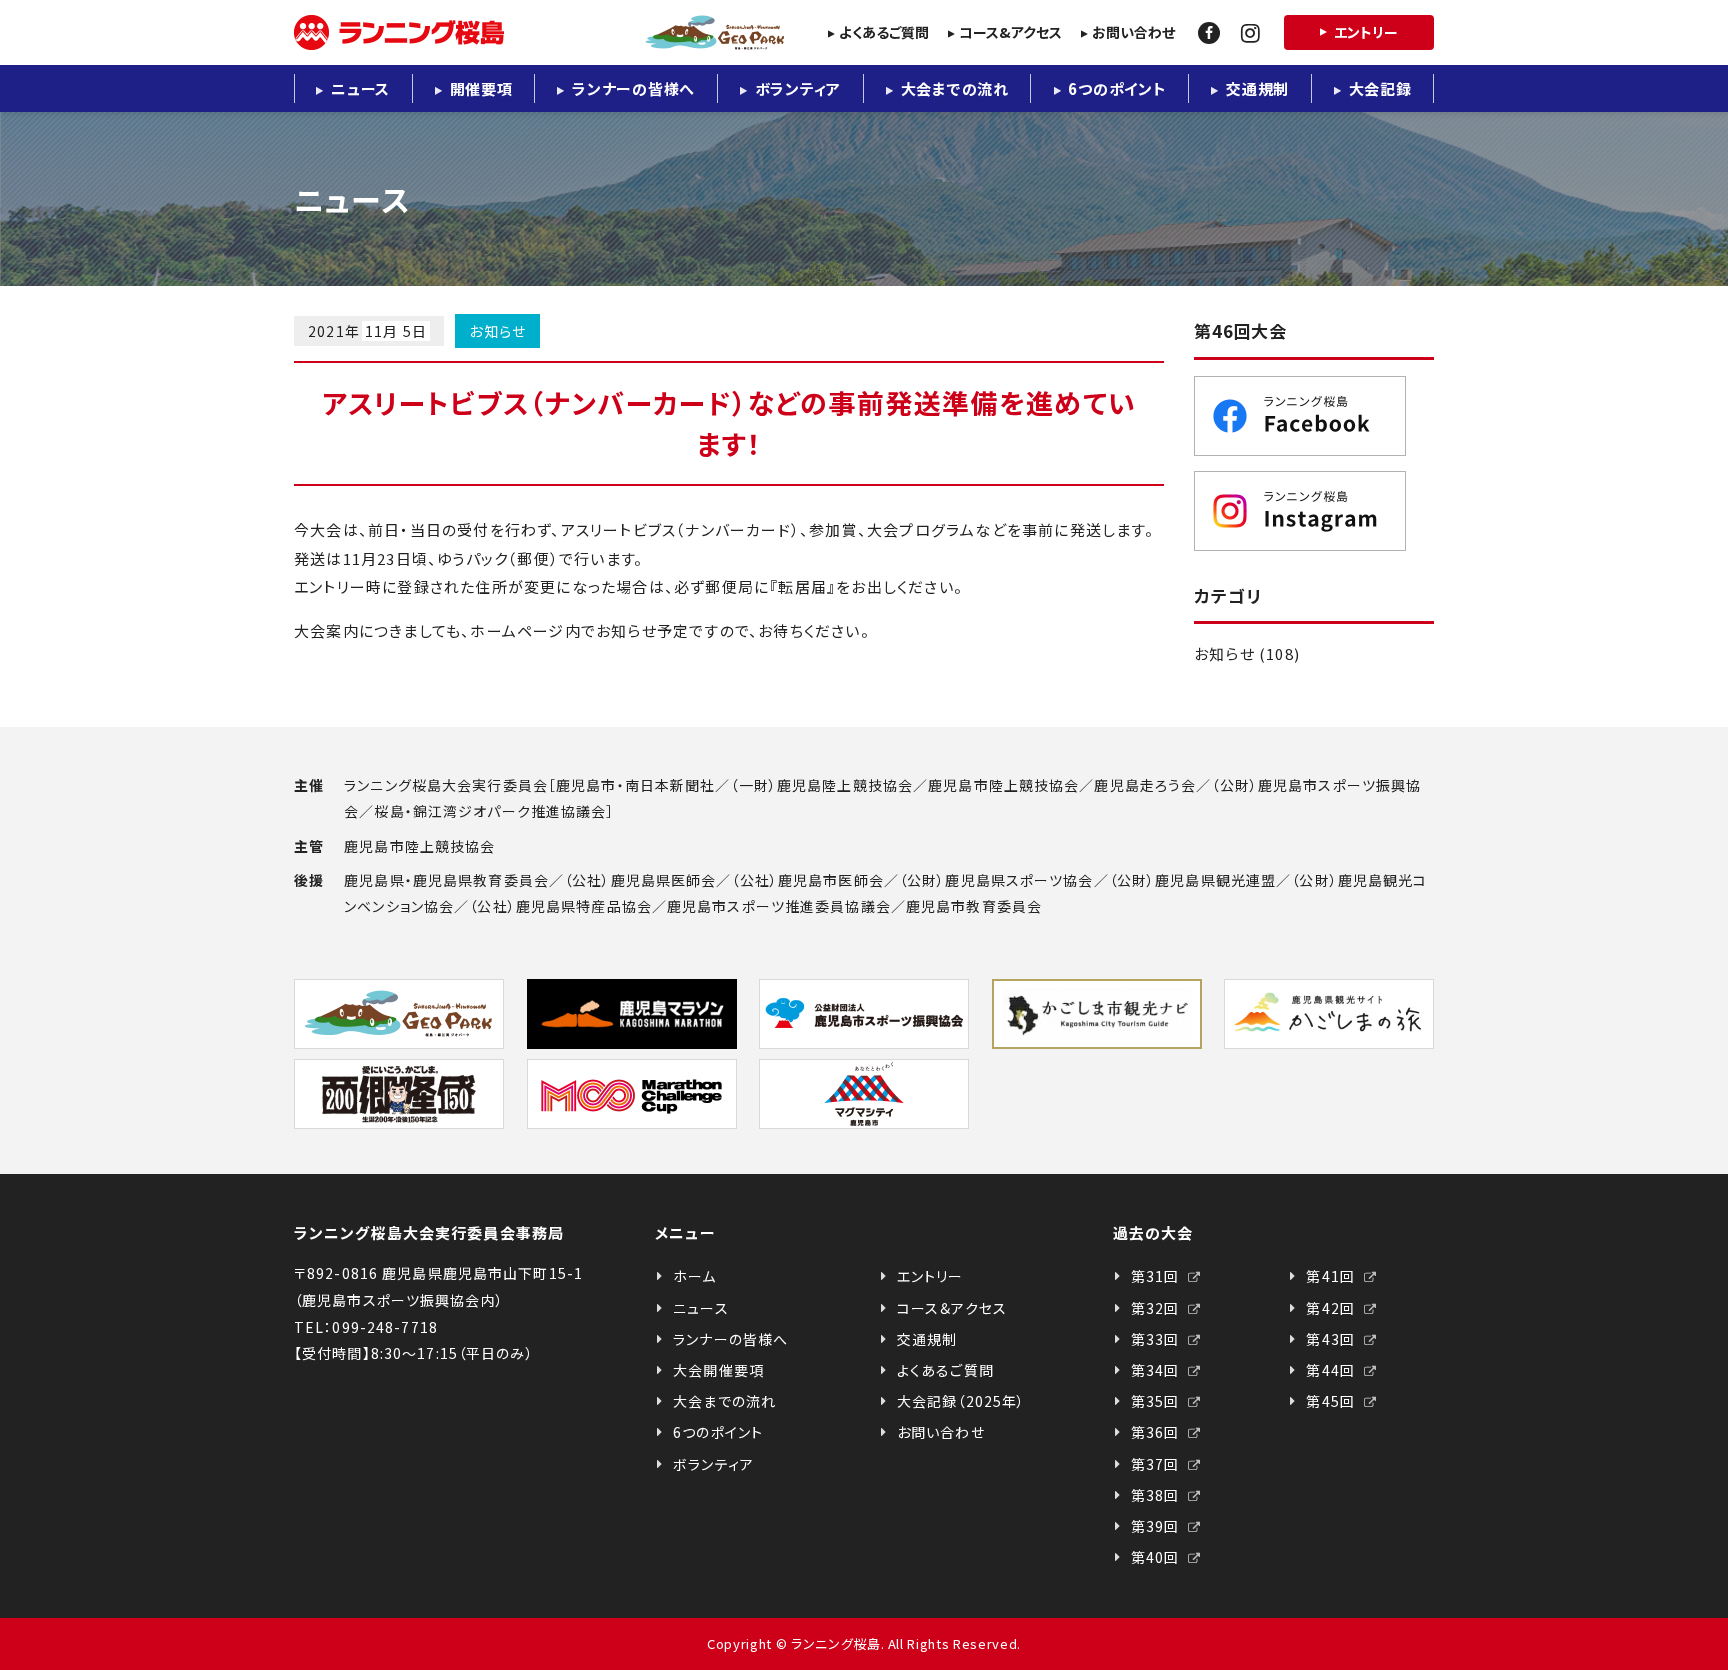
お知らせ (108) (1247, 653)
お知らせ (497, 331)
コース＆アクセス (952, 1308)
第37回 (1157, 1464)
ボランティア (798, 88)
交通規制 (1257, 88)
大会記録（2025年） (961, 1401)
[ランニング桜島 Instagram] (1314, 511)
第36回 (1157, 1432)
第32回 (1157, 1308)
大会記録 (1380, 88)
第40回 (1157, 1557)
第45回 (1332, 1401)
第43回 (1332, 1339)
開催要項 (481, 88)
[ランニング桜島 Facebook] (1314, 416)
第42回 (1332, 1308)
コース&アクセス (1010, 32)
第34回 (1157, 1370)
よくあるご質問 (884, 32)
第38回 (1157, 1495)
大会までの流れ (955, 88)
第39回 (1157, 1526)
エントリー (1366, 32)
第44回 (1332, 1370)
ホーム (694, 1276)
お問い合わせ (1133, 32)
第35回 (1157, 1401)
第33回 (1157, 1339)
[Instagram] (1250, 33)
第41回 (1332, 1276)
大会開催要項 (718, 1370)
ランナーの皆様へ (633, 88)
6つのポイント (1117, 88)
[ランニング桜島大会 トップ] (539, 32)
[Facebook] (1209, 33)
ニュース (360, 88)
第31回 (1157, 1276)
